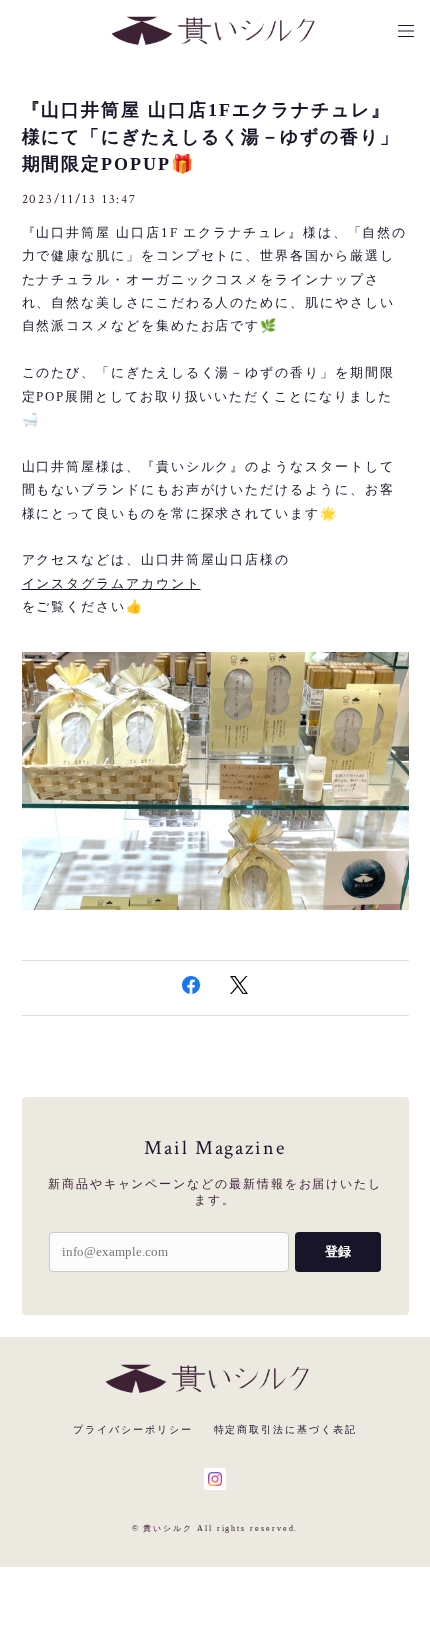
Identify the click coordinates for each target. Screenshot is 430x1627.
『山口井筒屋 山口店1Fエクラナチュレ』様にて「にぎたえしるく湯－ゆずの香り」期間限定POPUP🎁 (211, 137)
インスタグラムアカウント (111, 583)
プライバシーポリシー (132, 1429)
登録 (338, 1251)
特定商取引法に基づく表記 (285, 1429)
